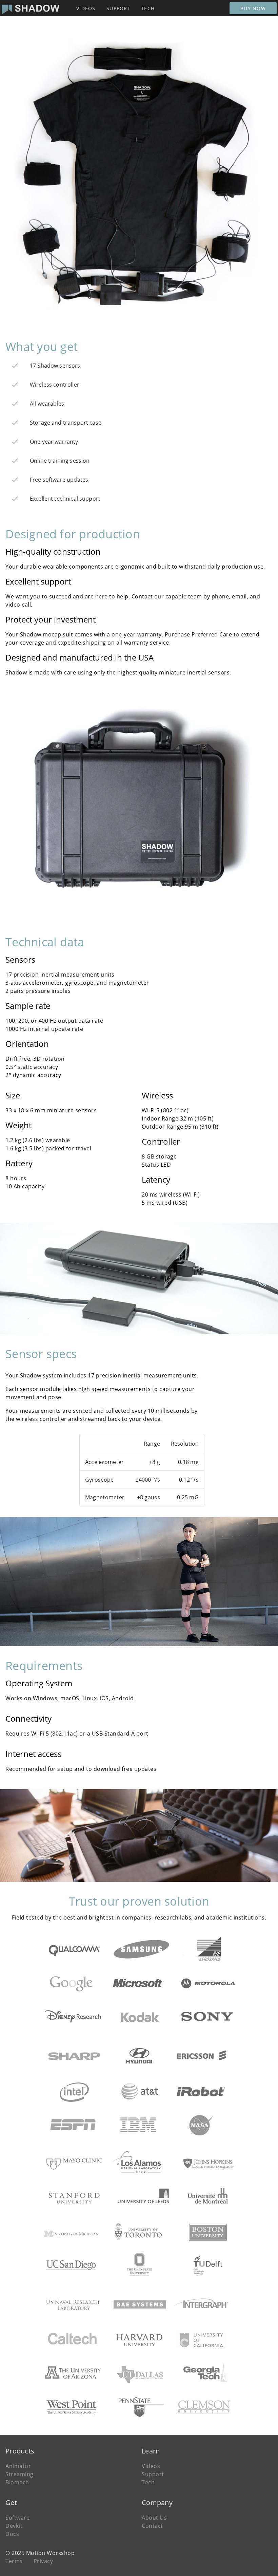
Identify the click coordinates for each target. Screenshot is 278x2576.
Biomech (17, 2482)
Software (17, 2518)
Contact (152, 2526)
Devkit (14, 2526)
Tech (148, 2482)
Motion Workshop (51, 2553)
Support (153, 2474)
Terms (14, 2561)
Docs (12, 2534)
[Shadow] (31, 8)
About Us (154, 2518)
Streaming (19, 2474)
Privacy (43, 2561)
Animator (18, 2466)
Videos (151, 2466)
